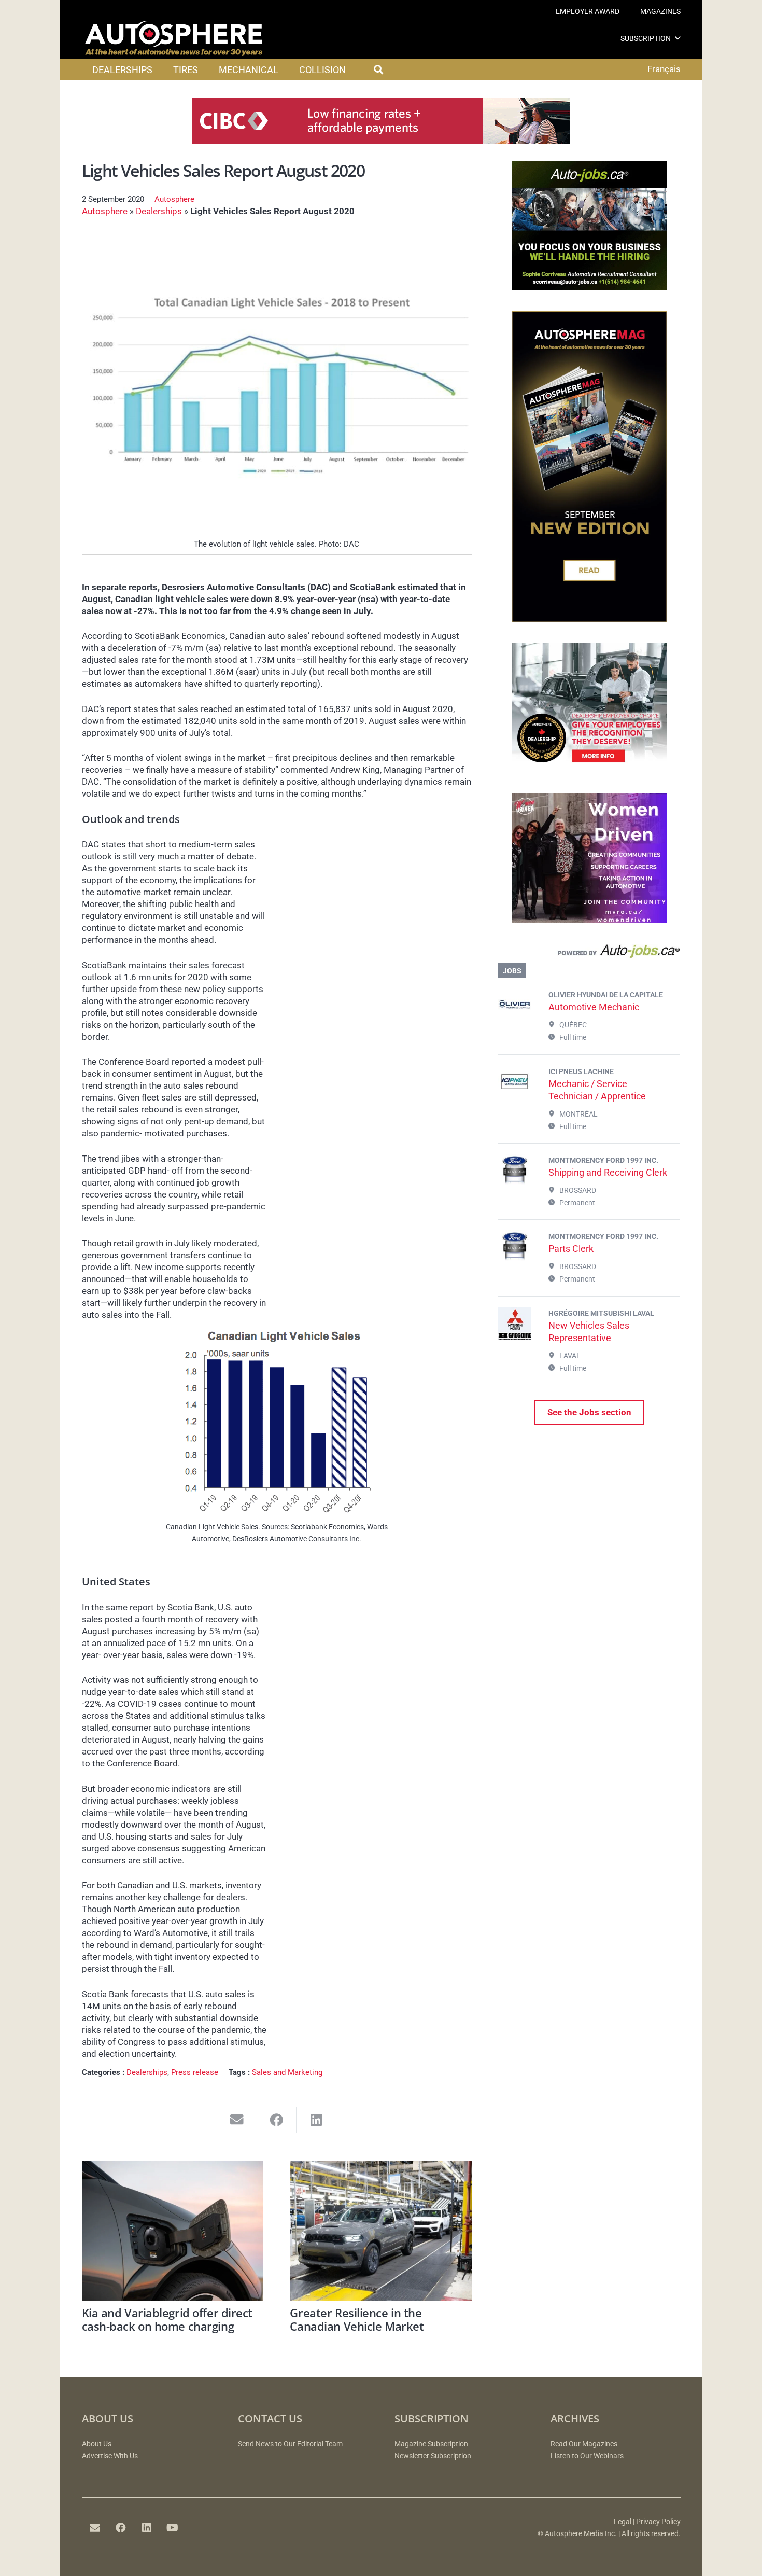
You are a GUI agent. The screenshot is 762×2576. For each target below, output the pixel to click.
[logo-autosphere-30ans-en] (174, 38)
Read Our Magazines (584, 2444)
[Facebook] (121, 2528)
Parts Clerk (571, 1249)
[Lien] (589, 954)
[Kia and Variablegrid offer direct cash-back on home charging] (173, 2231)
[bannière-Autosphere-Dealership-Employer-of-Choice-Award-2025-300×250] (589, 770)
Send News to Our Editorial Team (290, 2444)
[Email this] (237, 2120)
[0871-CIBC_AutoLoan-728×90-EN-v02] (381, 141)
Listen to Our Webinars (587, 2456)
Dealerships (159, 211)
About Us (97, 2444)
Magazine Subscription (431, 2444)
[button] (678, 38)
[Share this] (277, 2120)
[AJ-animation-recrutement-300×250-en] (589, 287)
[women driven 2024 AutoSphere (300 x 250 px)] (589, 920)
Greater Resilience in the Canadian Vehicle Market (357, 2319)
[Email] (95, 2528)
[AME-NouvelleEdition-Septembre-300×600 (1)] (589, 619)
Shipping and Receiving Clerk (608, 1172)
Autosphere (174, 199)
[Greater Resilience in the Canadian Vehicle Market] (381, 2231)
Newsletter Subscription (433, 2456)
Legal (623, 2522)
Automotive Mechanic (594, 1007)
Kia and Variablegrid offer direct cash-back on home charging (167, 2319)
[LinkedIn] (147, 2528)
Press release (195, 2072)
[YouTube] (173, 2528)
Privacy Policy (658, 2522)
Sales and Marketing (287, 2072)
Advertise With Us (110, 2456)
